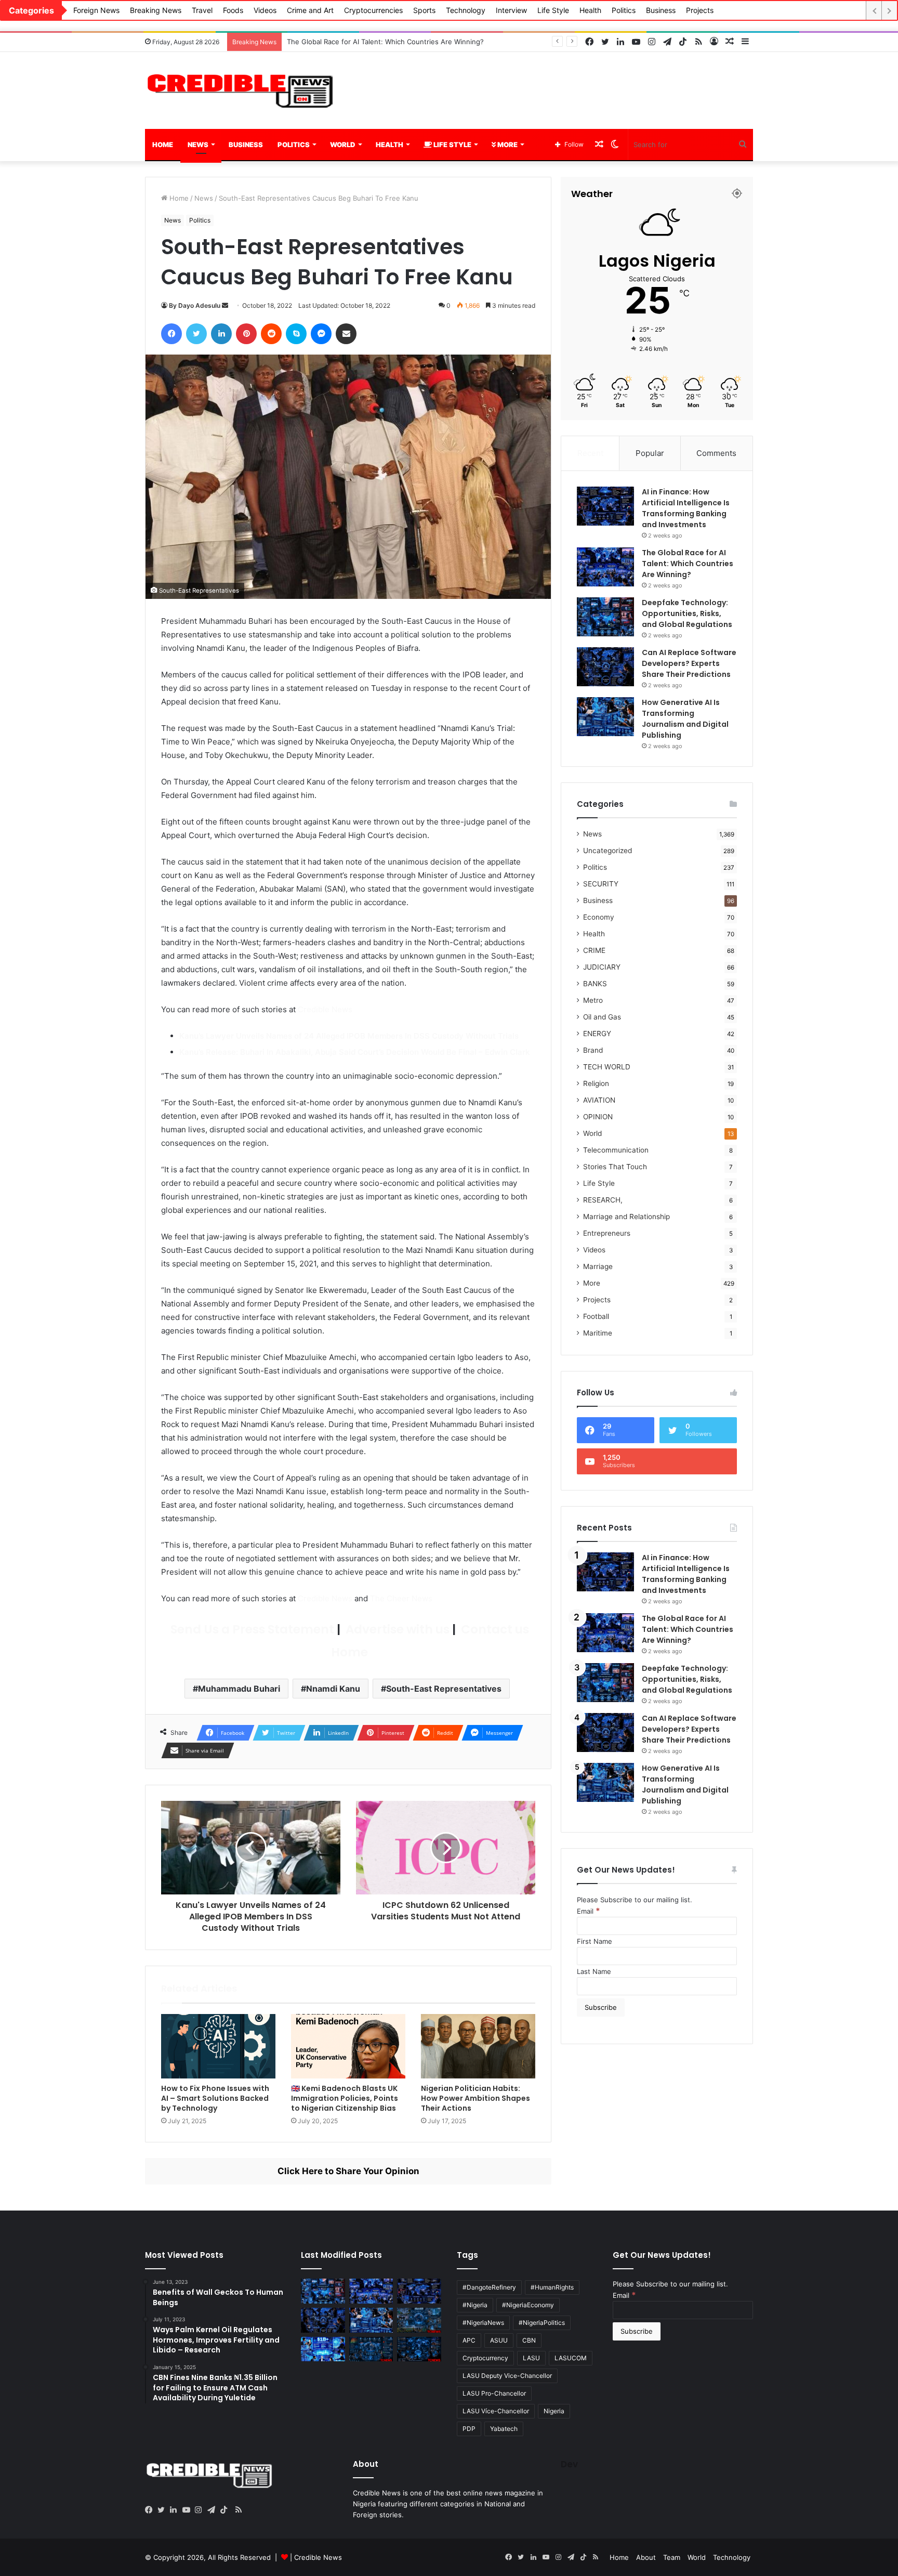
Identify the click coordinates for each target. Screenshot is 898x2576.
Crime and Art (310, 10)
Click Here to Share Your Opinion (348, 2171)
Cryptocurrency (485, 2358)
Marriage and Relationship (626, 1217)
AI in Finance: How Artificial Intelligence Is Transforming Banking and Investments (686, 508)
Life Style (553, 10)
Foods (233, 10)
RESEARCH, (603, 1200)
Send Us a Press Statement (251, 1629)
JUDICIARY (602, 967)
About (646, 2557)
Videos (265, 10)
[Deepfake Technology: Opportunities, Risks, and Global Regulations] (605, 617)
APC (469, 2340)
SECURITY (601, 884)
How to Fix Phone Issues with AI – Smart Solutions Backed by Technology (215, 2098)
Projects (700, 10)
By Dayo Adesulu (195, 305)
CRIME (594, 950)
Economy (599, 917)
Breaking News (156, 10)
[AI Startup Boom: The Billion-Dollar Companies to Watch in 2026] (323, 2349)
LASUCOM (571, 2358)
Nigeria (554, 2411)
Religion (596, 1083)
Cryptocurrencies (373, 10)
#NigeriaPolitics (542, 2323)
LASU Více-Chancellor (496, 2411)
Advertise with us (396, 1629)
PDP (469, 2429)
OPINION (598, 1117)
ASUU (499, 2340)
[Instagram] (201, 2510)
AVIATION (599, 1100)
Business (661, 10)
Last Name (594, 1971)
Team (672, 2557)
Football (596, 1316)
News (198, 145)
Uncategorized (608, 851)
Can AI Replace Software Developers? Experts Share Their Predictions (689, 663)
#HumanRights (552, 2287)
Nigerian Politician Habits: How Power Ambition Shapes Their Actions (476, 2098)
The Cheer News (401, 1598)
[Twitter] (164, 2510)
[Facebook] (151, 2510)
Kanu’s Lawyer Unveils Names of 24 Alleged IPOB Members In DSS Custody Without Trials (349, 1036)
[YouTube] (189, 2510)
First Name (595, 1941)
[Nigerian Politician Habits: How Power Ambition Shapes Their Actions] (478, 2046)
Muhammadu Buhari (239, 1689)
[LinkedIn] (176, 2510)
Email (589, 1911)
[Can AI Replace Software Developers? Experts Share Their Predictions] (605, 667)
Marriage (598, 1266)
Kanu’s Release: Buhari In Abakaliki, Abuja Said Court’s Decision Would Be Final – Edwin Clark (355, 1052)
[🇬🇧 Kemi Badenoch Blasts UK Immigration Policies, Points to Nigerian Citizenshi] (348, 2046)
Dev (569, 2464)
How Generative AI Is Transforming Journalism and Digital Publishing (685, 719)
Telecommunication (616, 1150)
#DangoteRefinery (489, 2287)
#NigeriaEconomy (528, 2305)
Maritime (598, 1333)
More (507, 145)
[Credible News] (241, 90)
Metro (593, 1000)
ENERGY (597, 1034)
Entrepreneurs (607, 1233)
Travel (202, 10)
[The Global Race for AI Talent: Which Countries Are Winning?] (605, 567)
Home (163, 145)
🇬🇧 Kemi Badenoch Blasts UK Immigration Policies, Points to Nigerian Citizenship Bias (345, 2098)
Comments (716, 453)
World (343, 145)
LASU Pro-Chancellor (494, 2393)
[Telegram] (214, 2510)
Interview (511, 10)
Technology (466, 10)
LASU (531, 2358)
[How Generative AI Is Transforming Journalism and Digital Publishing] (605, 717)
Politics (624, 10)
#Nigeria (475, 2305)
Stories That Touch (615, 1167)
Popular (650, 453)
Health (590, 10)
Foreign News (96, 10)
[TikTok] (226, 2510)
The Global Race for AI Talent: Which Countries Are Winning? (688, 564)
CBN (529, 2340)
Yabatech (504, 2429)
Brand (593, 1050)
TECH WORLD (607, 1067)
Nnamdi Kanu (333, 1689)
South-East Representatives (444, 1689)
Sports (424, 10)
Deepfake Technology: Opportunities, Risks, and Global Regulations (396, 42)
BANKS (595, 984)
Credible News (325, 1009)
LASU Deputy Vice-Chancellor (507, 2376)
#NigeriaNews (483, 2323)
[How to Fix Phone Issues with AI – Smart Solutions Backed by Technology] (218, 2046)
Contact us (494, 1629)
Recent (590, 453)
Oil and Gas (602, 1017)
